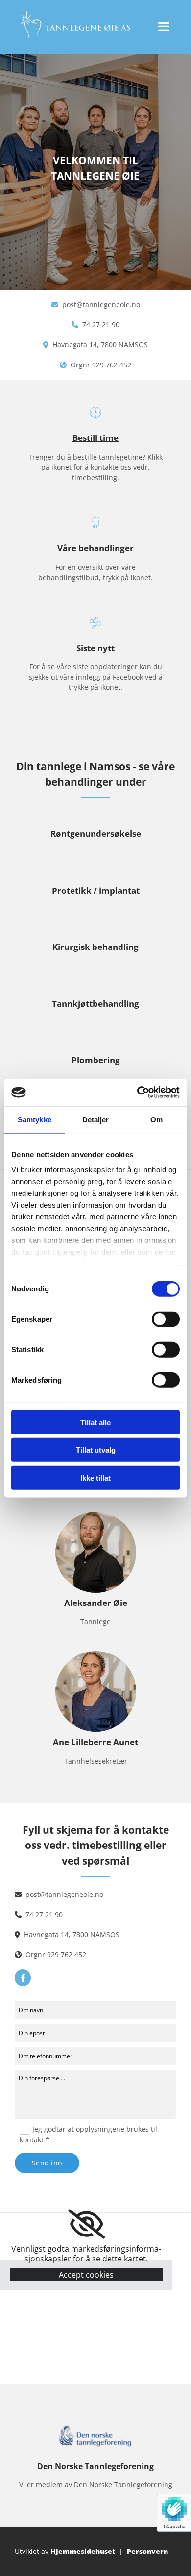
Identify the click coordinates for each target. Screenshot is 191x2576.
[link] (86, 2224)
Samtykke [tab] (35, 1119)
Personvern (147, 2551)
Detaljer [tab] (96, 1119)
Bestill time (95, 438)
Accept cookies (86, 2275)
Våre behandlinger (95, 548)
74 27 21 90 (101, 325)
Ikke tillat (95, 1477)
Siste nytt (95, 648)
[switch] (166, 1319)
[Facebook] (23, 1978)
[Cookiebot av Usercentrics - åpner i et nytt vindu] (137, 1093)
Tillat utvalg (96, 1450)
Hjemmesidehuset (83, 2551)
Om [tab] (156, 1119)
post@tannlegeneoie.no (101, 304)
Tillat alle (95, 1422)
